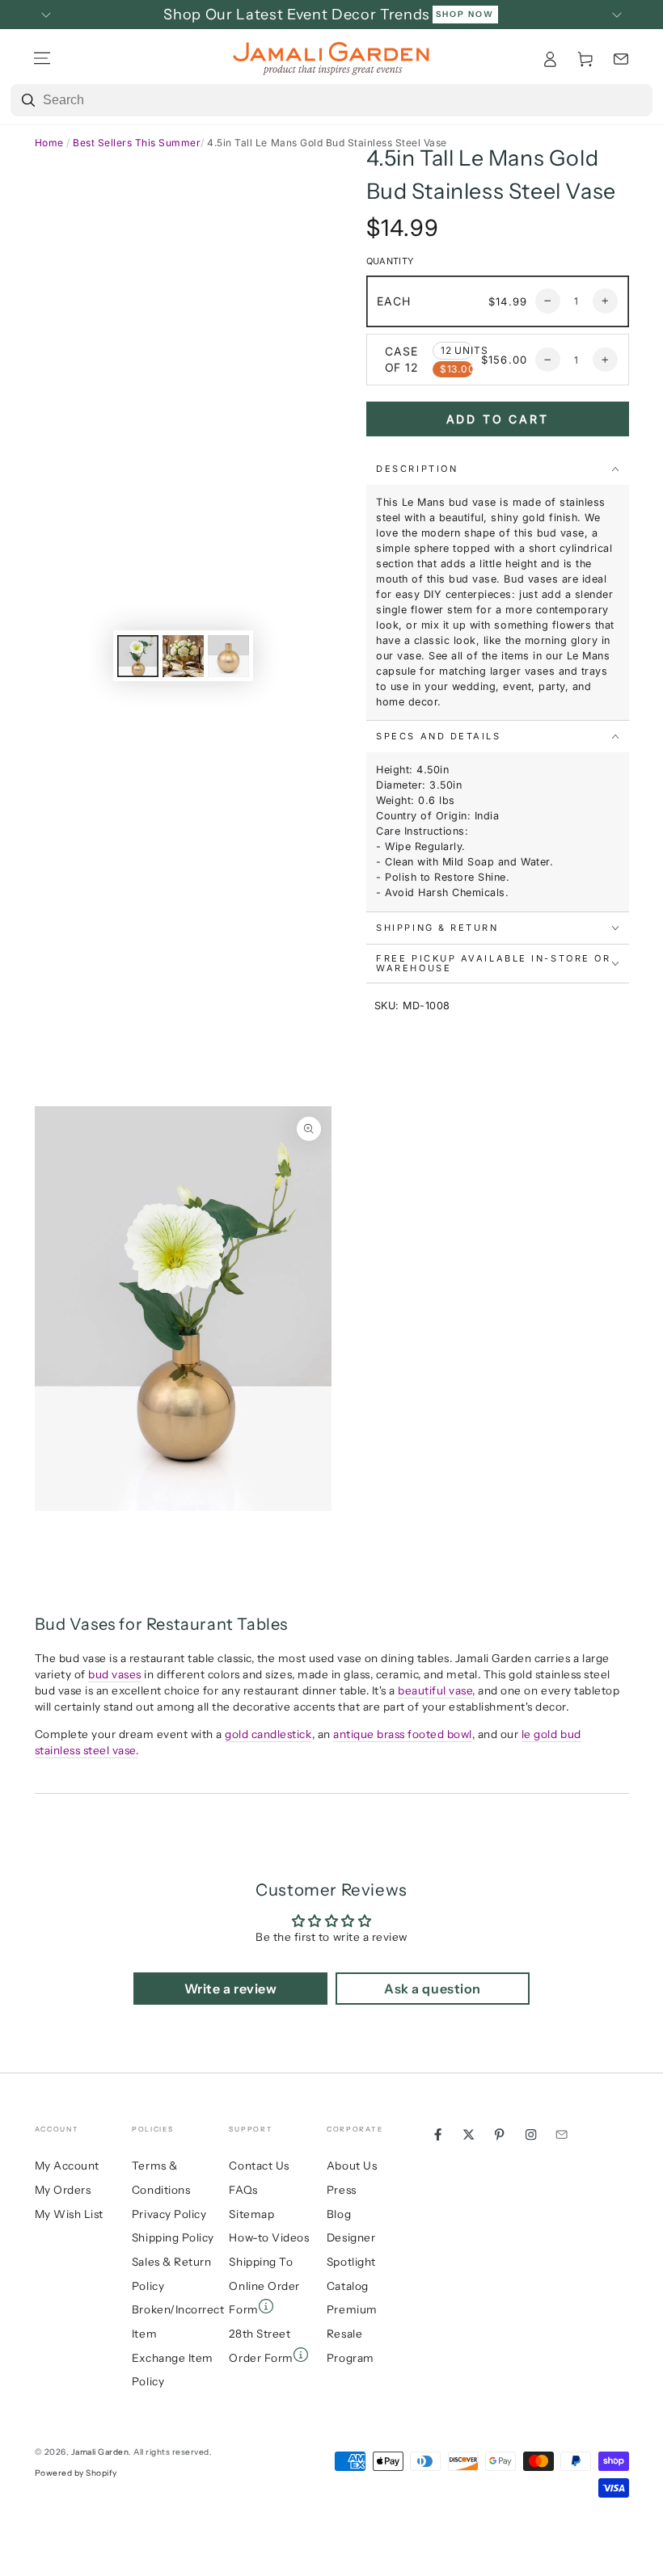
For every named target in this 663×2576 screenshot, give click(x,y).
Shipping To (261, 2262)
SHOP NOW (465, 14)
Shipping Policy (173, 2237)
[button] (621, 59)
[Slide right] (617, 15)
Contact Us (259, 2166)
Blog (339, 2214)
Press (342, 2190)
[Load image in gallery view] (138, 656)
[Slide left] (46, 15)
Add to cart (498, 419)
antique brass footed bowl (403, 1734)
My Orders (63, 2190)
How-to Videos (269, 2237)
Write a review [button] (230, 1989)
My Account (67, 2166)
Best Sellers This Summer (137, 143)
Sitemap (251, 2214)
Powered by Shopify (76, 2473)
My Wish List (69, 2214)
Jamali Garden (100, 2452)
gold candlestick (268, 1734)
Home (49, 143)
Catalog (348, 2286)
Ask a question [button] (432, 1989)
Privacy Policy (169, 2214)
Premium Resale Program (352, 2333)
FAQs (243, 2190)
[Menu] (42, 59)
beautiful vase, (437, 1690)
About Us (352, 2166)
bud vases (115, 1674)
